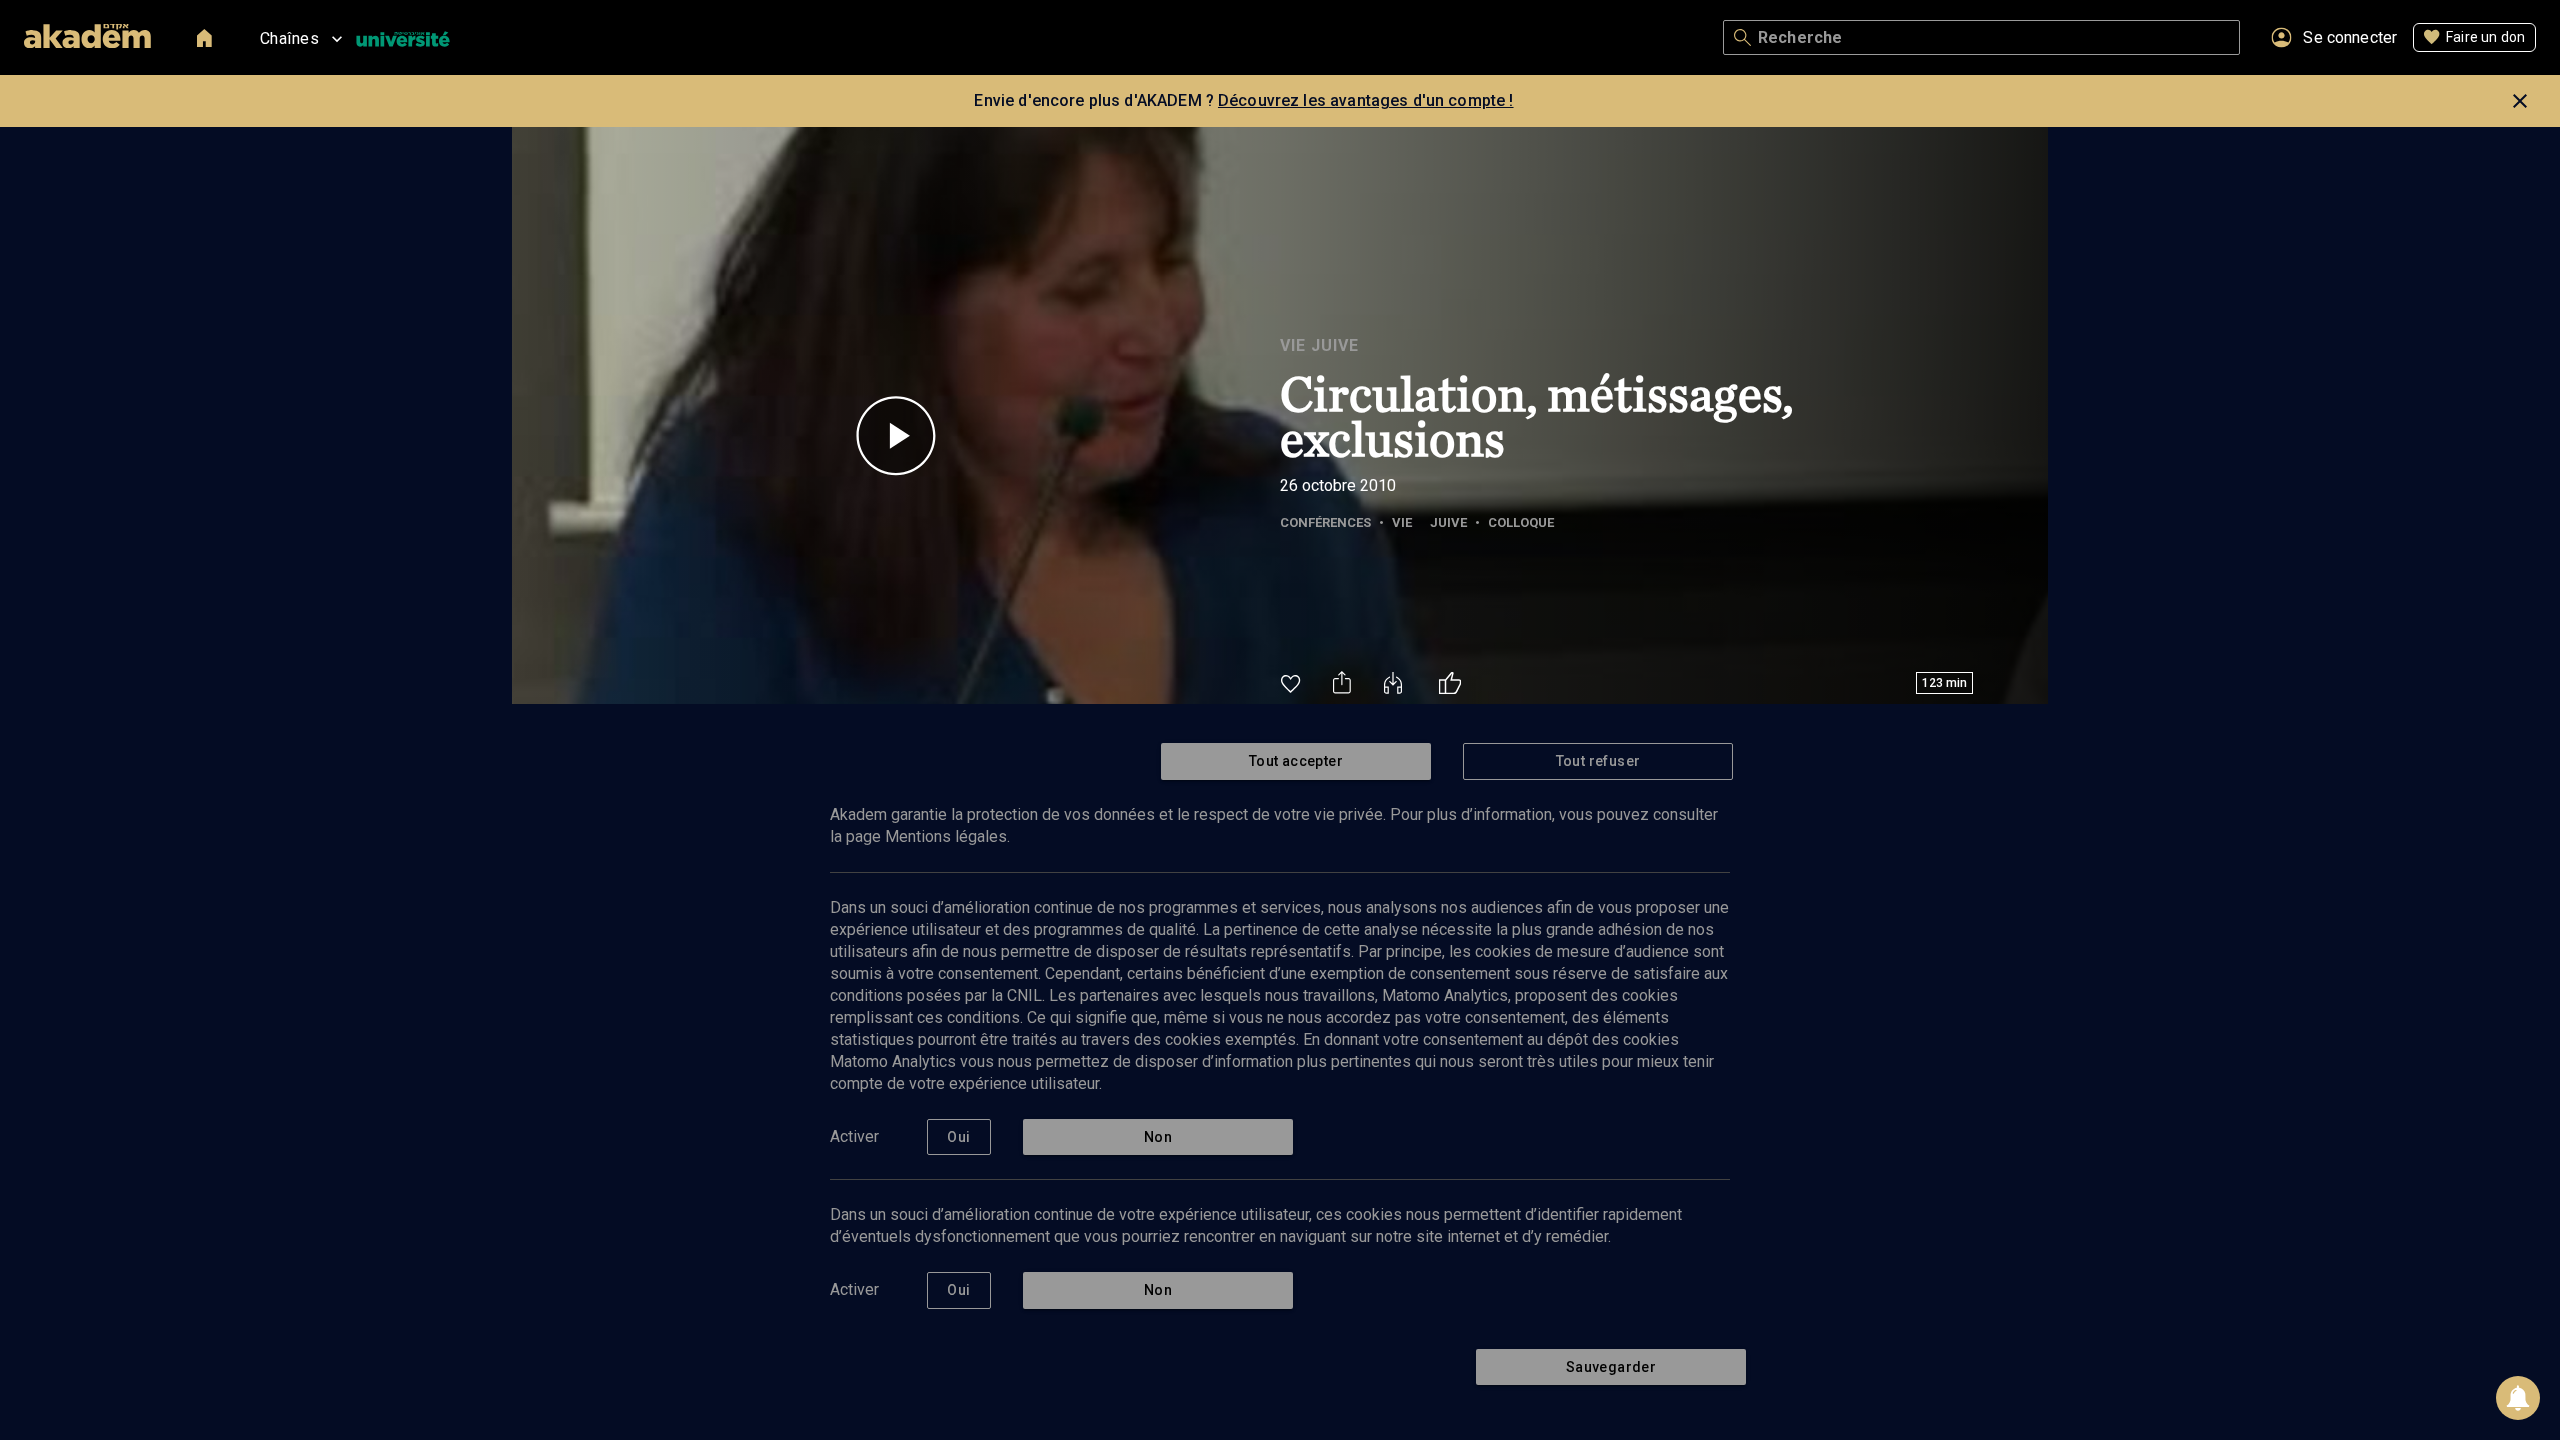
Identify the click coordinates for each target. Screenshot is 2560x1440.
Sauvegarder (1611, 1367)
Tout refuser (1598, 761)
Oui (958, 1137)
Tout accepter (1296, 761)
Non (1158, 1137)
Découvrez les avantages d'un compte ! (1366, 100)
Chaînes (289, 38)
